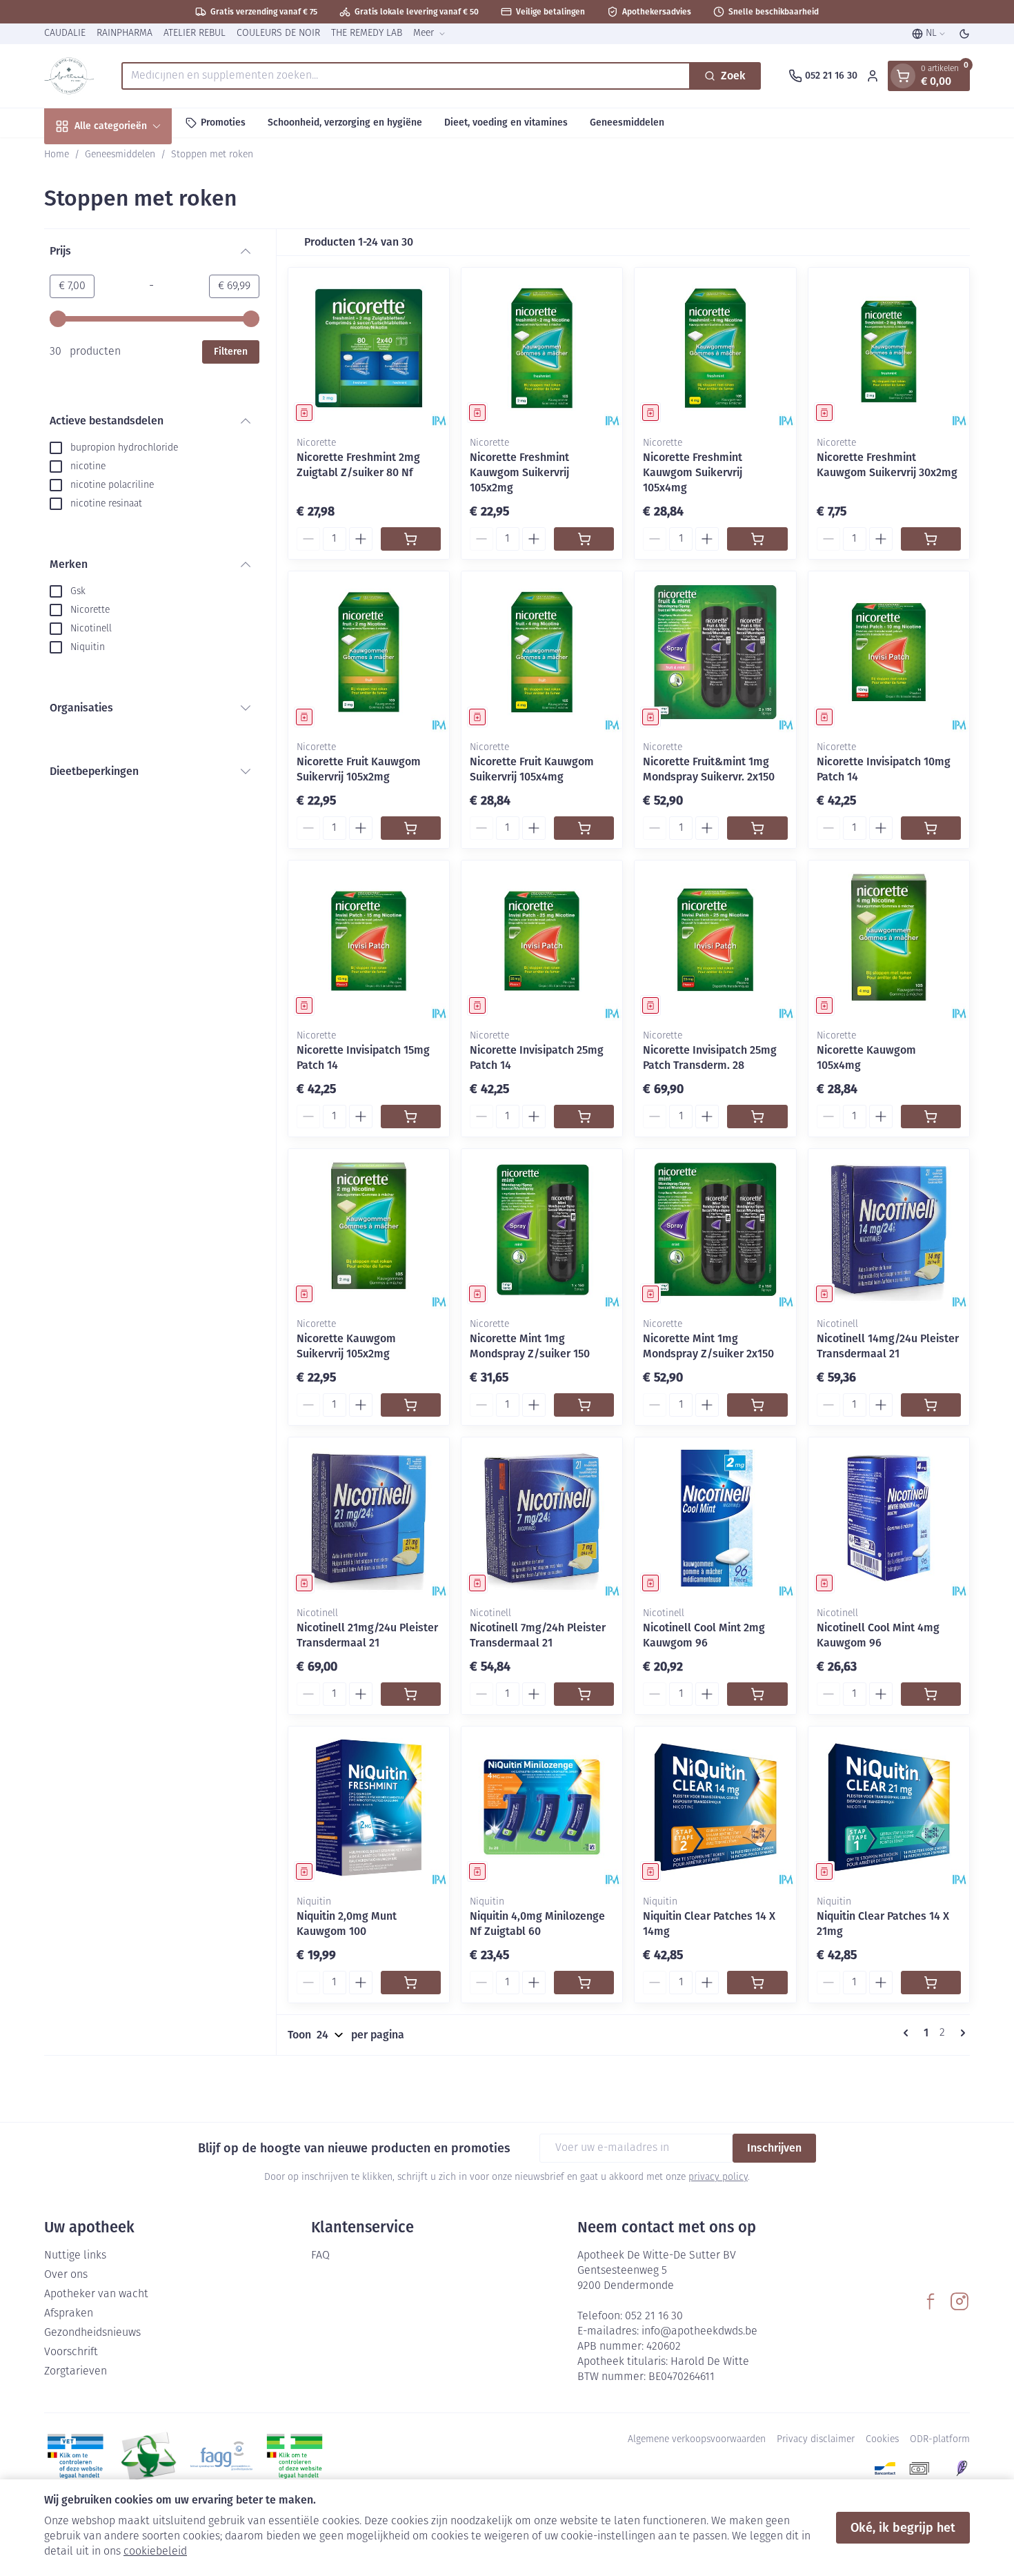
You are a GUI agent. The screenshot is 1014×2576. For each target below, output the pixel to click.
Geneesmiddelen (627, 122)
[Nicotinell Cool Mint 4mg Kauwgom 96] (889, 1518)
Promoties (223, 122)
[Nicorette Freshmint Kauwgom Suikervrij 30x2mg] (889, 348)
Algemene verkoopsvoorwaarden (697, 2440)
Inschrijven (774, 2148)
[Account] (873, 76)
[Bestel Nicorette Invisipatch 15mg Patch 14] (411, 1117)
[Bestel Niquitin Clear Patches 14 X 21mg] (931, 1983)
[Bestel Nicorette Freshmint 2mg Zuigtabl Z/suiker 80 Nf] (411, 539)
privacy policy (718, 2177)
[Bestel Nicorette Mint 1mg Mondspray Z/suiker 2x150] (757, 1405)
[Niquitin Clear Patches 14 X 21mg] (889, 1807)
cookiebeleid (155, 2552)
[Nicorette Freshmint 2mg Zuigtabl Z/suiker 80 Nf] (369, 348)
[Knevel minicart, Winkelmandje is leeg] (903, 76)
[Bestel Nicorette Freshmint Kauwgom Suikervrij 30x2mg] (931, 539)
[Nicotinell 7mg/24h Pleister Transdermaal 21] (542, 1518)
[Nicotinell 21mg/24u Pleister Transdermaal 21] (369, 1518)
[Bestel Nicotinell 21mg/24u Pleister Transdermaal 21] (411, 1694)
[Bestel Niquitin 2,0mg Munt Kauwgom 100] (411, 1983)
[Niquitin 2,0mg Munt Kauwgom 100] (369, 1807)
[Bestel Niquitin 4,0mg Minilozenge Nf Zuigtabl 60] (584, 1983)
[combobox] (406, 76)
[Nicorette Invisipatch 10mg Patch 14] (889, 652)
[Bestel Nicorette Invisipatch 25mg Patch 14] (584, 1117)
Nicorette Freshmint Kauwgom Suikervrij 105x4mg (693, 472)
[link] (908, 2033)
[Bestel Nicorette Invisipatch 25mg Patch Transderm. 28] (757, 1117)
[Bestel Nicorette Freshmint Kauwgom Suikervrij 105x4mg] (757, 539)
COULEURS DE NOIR (278, 33)
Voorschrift (71, 2352)
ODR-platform (940, 2440)
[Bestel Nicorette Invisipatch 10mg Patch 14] (931, 828)
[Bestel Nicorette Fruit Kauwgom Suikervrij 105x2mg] (411, 828)
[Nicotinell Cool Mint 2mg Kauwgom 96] (715, 1518)
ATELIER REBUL (195, 33)
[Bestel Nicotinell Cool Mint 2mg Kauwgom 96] (757, 1694)
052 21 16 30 (654, 2317)
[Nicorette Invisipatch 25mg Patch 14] (542, 941)
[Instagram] (960, 2301)
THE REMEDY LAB (367, 33)
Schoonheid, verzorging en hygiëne (345, 122)
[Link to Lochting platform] (962, 2468)
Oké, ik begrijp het (903, 2528)
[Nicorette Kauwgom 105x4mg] (889, 941)
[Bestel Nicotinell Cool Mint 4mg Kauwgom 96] (931, 1694)
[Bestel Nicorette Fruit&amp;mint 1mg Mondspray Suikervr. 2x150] (757, 828)
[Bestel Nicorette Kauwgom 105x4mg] (931, 1117)
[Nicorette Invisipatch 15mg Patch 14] (369, 941)
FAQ (320, 2256)
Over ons (66, 2275)
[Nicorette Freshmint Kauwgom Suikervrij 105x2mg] (542, 348)
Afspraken (69, 2314)
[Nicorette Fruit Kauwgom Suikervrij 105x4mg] (542, 652)
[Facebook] (931, 2301)
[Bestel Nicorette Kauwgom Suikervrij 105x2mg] (411, 1405)
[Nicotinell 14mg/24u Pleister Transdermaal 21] (889, 1229)
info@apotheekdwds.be (699, 2332)
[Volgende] (960, 2033)
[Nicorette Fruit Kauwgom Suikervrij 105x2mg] (369, 652)
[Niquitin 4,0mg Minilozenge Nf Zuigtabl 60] (542, 1807)
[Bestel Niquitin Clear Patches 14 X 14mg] (757, 1983)
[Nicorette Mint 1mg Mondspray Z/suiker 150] (542, 1229)
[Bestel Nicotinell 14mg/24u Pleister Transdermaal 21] (931, 1405)
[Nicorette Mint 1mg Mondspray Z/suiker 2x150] (715, 1229)
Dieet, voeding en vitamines (506, 122)
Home (57, 155)
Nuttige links (75, 2256)
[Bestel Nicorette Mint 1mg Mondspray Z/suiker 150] (584, 1405)
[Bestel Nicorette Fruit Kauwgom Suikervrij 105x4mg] (584, 828)
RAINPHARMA (125, 33)
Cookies (882, 2440)
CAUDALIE (65, 33)
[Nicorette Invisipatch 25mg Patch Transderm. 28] (715, 941)
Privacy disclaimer (816, 2440)
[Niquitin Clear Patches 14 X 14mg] (715, 1807)
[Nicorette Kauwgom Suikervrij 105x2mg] (369, 1229)
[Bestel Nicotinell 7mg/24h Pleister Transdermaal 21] (584, 1694)
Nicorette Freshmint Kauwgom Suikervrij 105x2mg (519, 472)
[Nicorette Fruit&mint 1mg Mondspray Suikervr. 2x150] (715, 652)
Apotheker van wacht (96, 2294)
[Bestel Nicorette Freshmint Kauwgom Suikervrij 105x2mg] (584, 539)
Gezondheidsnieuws (92, 2333)
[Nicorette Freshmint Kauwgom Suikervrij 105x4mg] (715, 348)
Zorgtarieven (76, 2372)
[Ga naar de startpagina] (69, 76)
